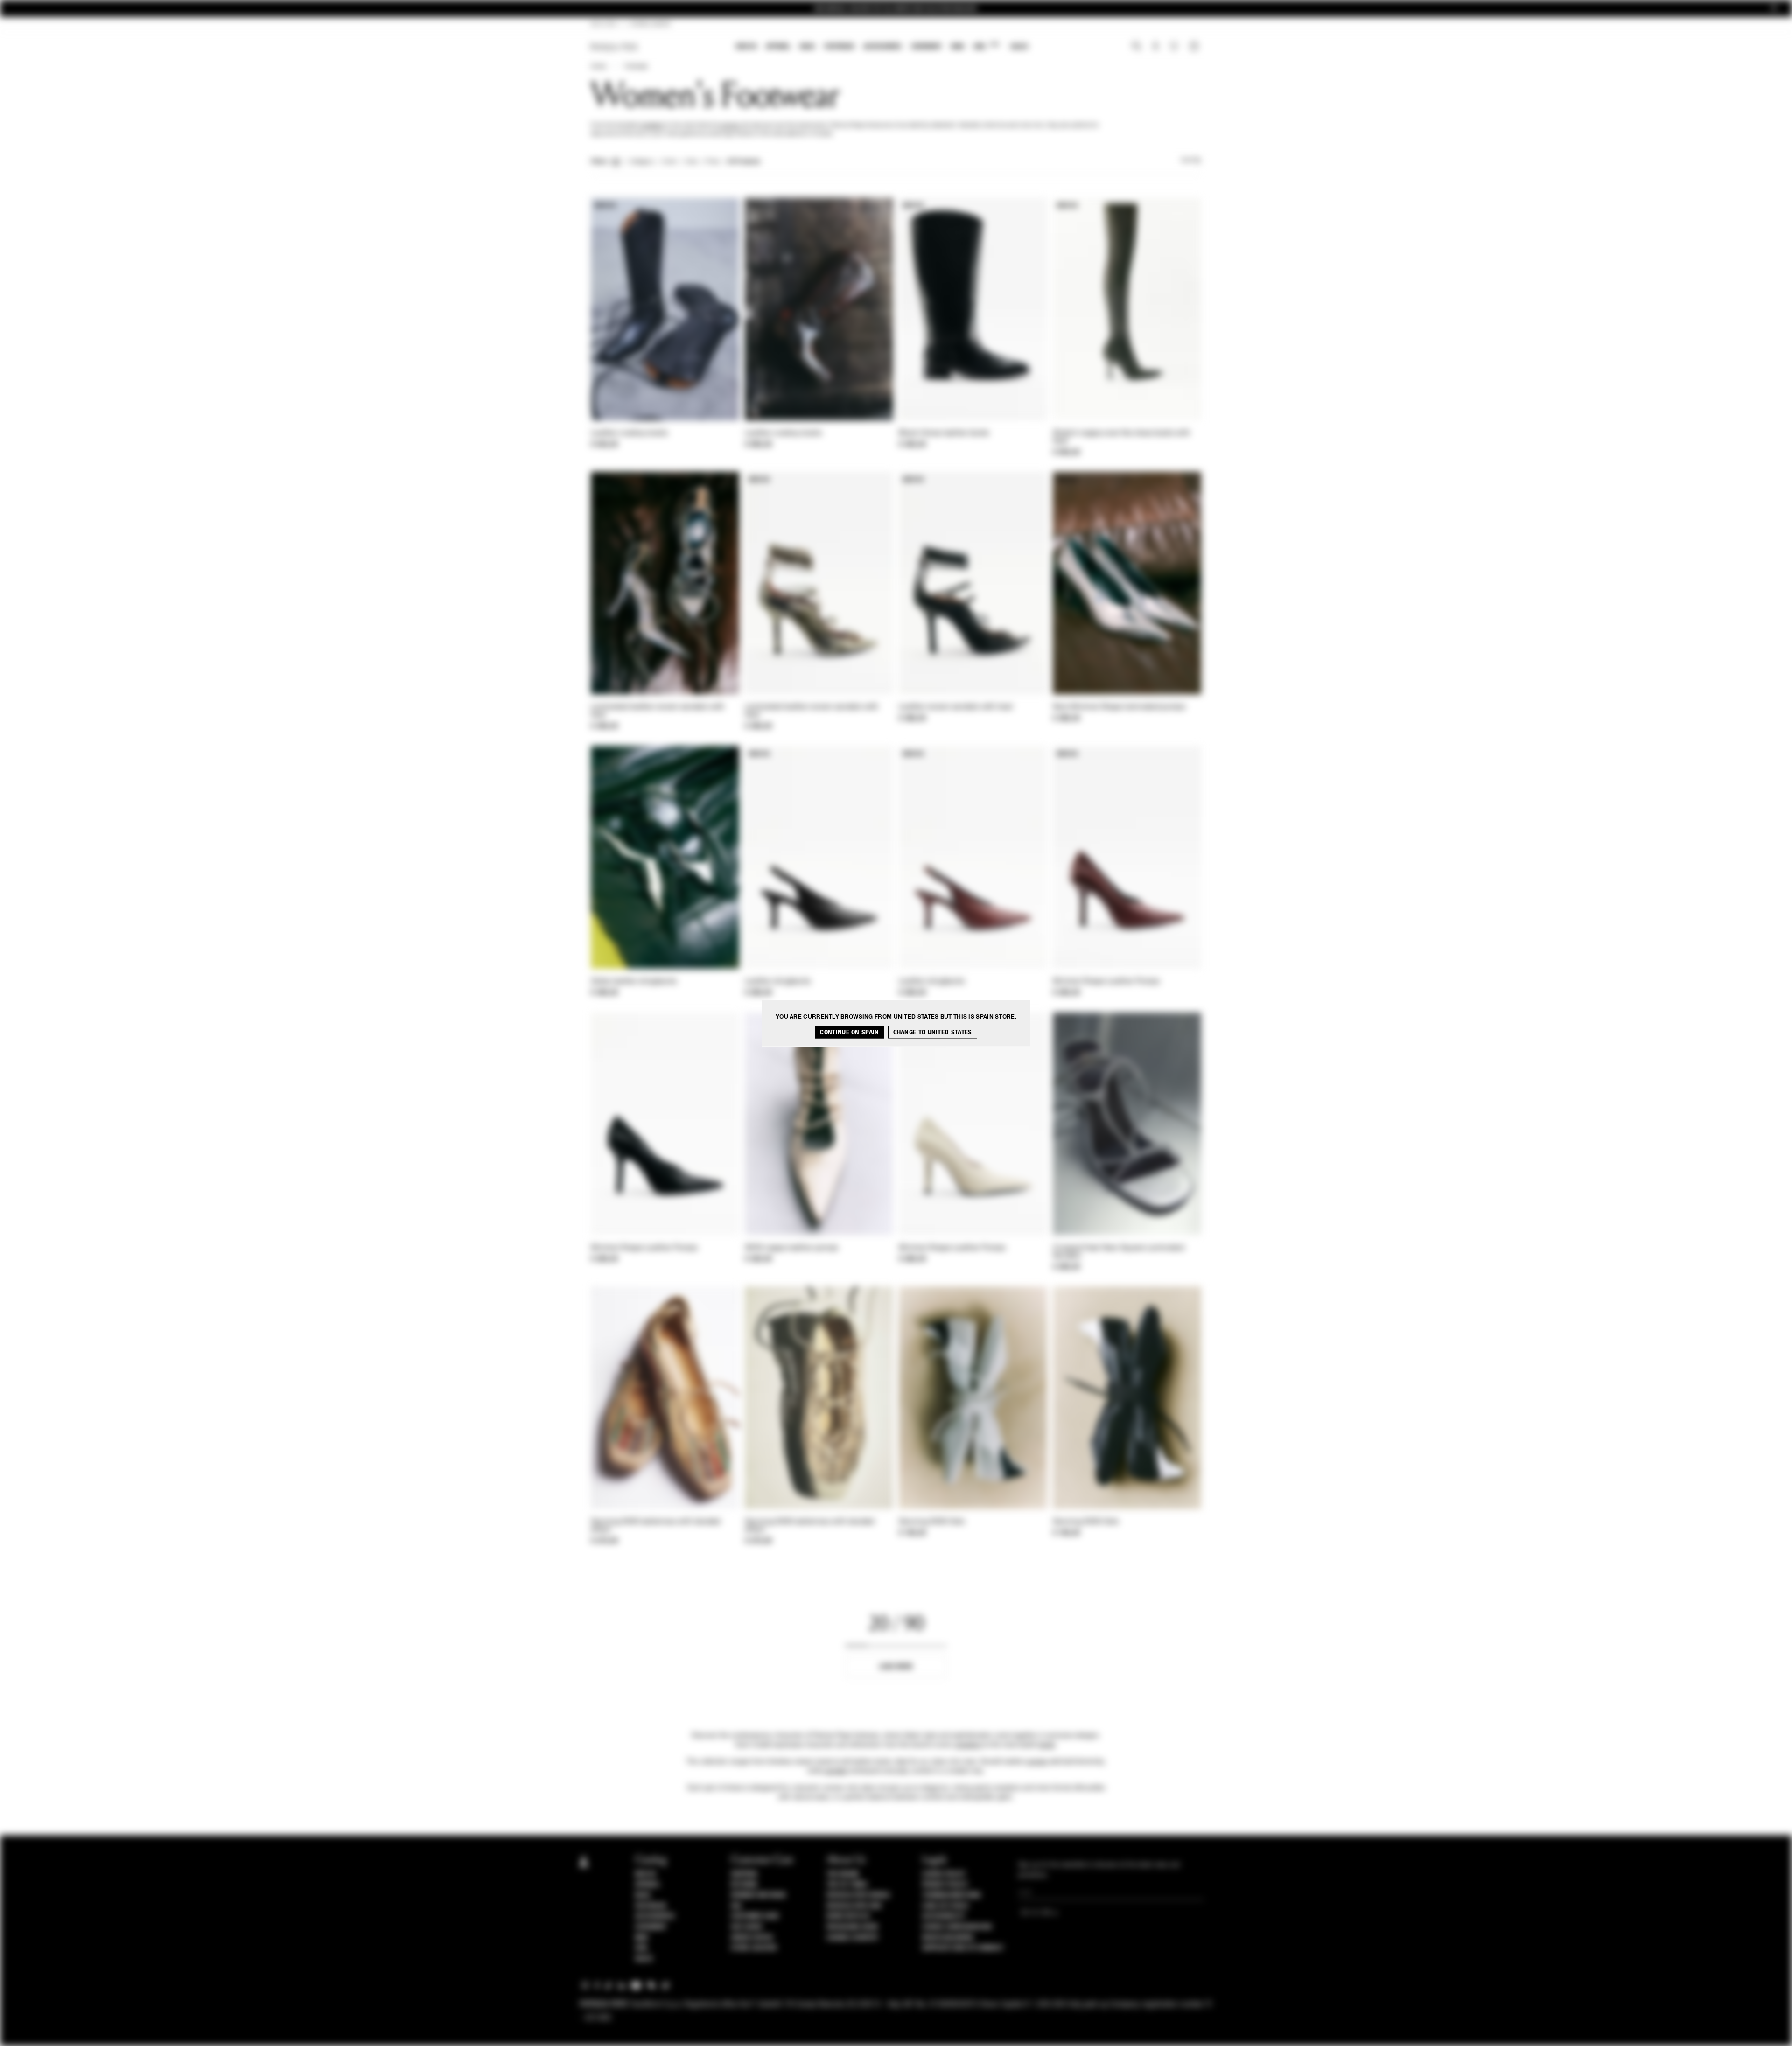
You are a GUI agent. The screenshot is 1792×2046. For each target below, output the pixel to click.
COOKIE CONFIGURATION (957, 1927)
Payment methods (758, 1895)
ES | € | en (604, 24)
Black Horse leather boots (944, 433)
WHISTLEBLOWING (948, 1938)
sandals (836, 1771)
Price (712, 162)
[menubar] (882, 47)
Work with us (848, 1916)
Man (958, 46)
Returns (744, 1885)
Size (691, 162)
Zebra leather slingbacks (634, 982)
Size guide (747, 1927)
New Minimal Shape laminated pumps (1119, 707)
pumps (730, 126)
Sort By (1191, 161)
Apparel (778, 46)
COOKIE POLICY (944, 1874)
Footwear (839, 46)
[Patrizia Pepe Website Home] (614, 47)
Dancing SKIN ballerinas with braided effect (656, 1526)
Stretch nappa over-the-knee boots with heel (1121, 437)
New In (746, 46)
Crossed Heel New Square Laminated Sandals (1118, 1252)
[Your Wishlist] (1175, 49)
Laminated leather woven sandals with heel (658, 711)
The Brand (843, 1874)
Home (598, 67)
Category (641, 162)
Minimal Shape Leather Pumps (1106, 982)
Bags (807, 46)
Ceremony (926, 46)
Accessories (882, 46)
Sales (1019, 46)
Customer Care (755, 1916)
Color (669, 162)
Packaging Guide (853, 1927)
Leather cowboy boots (629, 433)
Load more (896, 1666)
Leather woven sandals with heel (956, 707)
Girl (986, 46)
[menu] (882, 47)
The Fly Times (847, 1885)
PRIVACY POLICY (945, 1885)
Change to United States (933, 1032)
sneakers (652, 126)
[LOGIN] (1156, 47)
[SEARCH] (1137, 47)
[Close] (1774, 9)
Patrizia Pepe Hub (854, 1906)
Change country (852, 1938)
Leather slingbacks (778, 982)
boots (1047, 1745)
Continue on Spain (849, 1032)
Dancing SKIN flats (932, 1522)
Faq (736, 1906)
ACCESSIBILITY (944, 1916)
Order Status (752, 1938)
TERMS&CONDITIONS (951, 1895)
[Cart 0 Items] (1195, 47)
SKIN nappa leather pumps (791, 1248)
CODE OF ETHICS (945, 1906)
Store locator (754, 1948)
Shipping (744, 1874)
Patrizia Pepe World (858, 1895)
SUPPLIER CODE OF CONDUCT (963, 1948)
